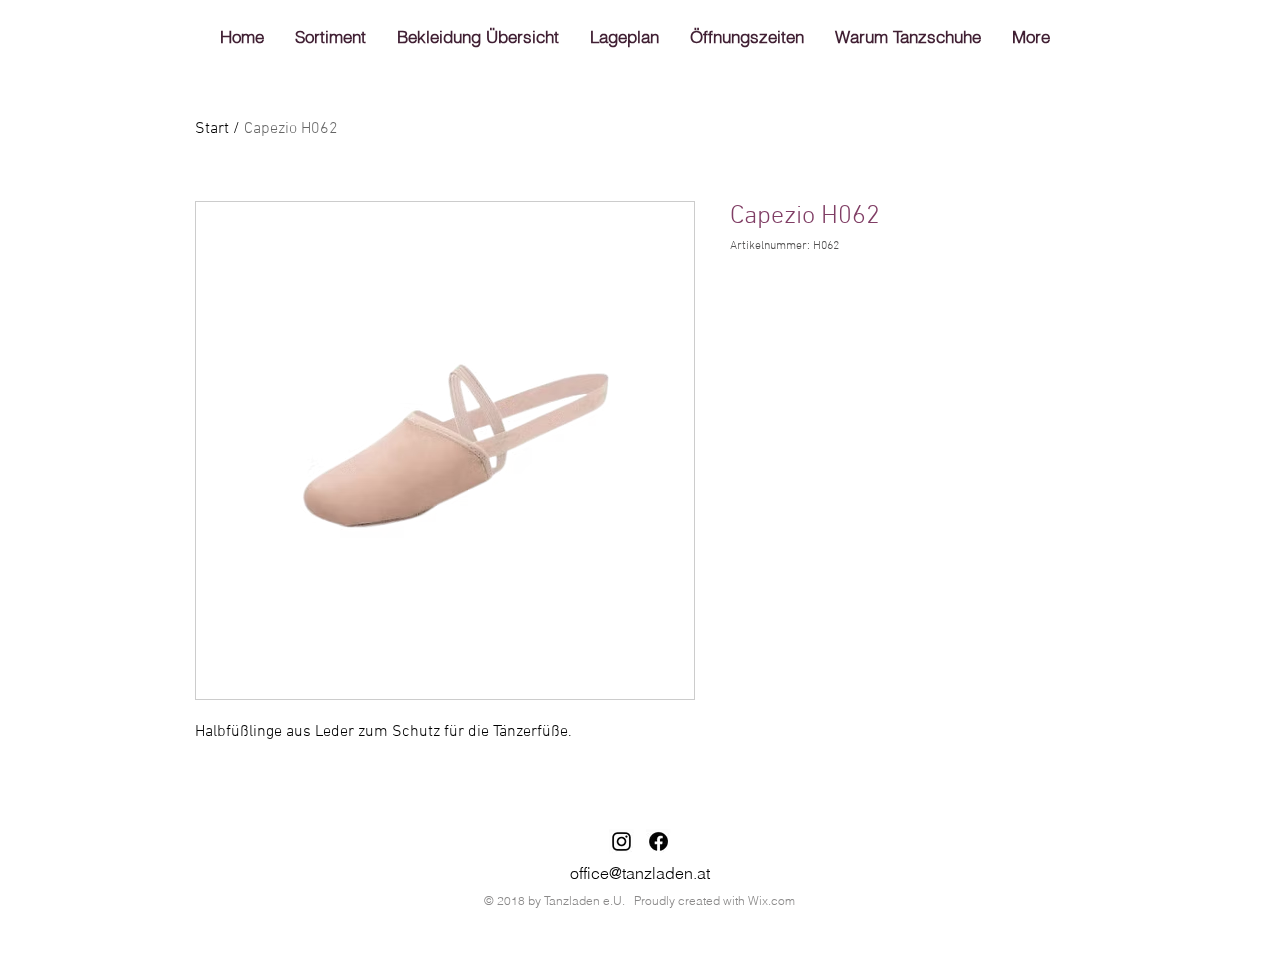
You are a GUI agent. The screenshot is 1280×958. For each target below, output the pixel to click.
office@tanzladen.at (640, 873)
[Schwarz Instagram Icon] (621, 841)
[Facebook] (658, 841)
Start (212, 129)
